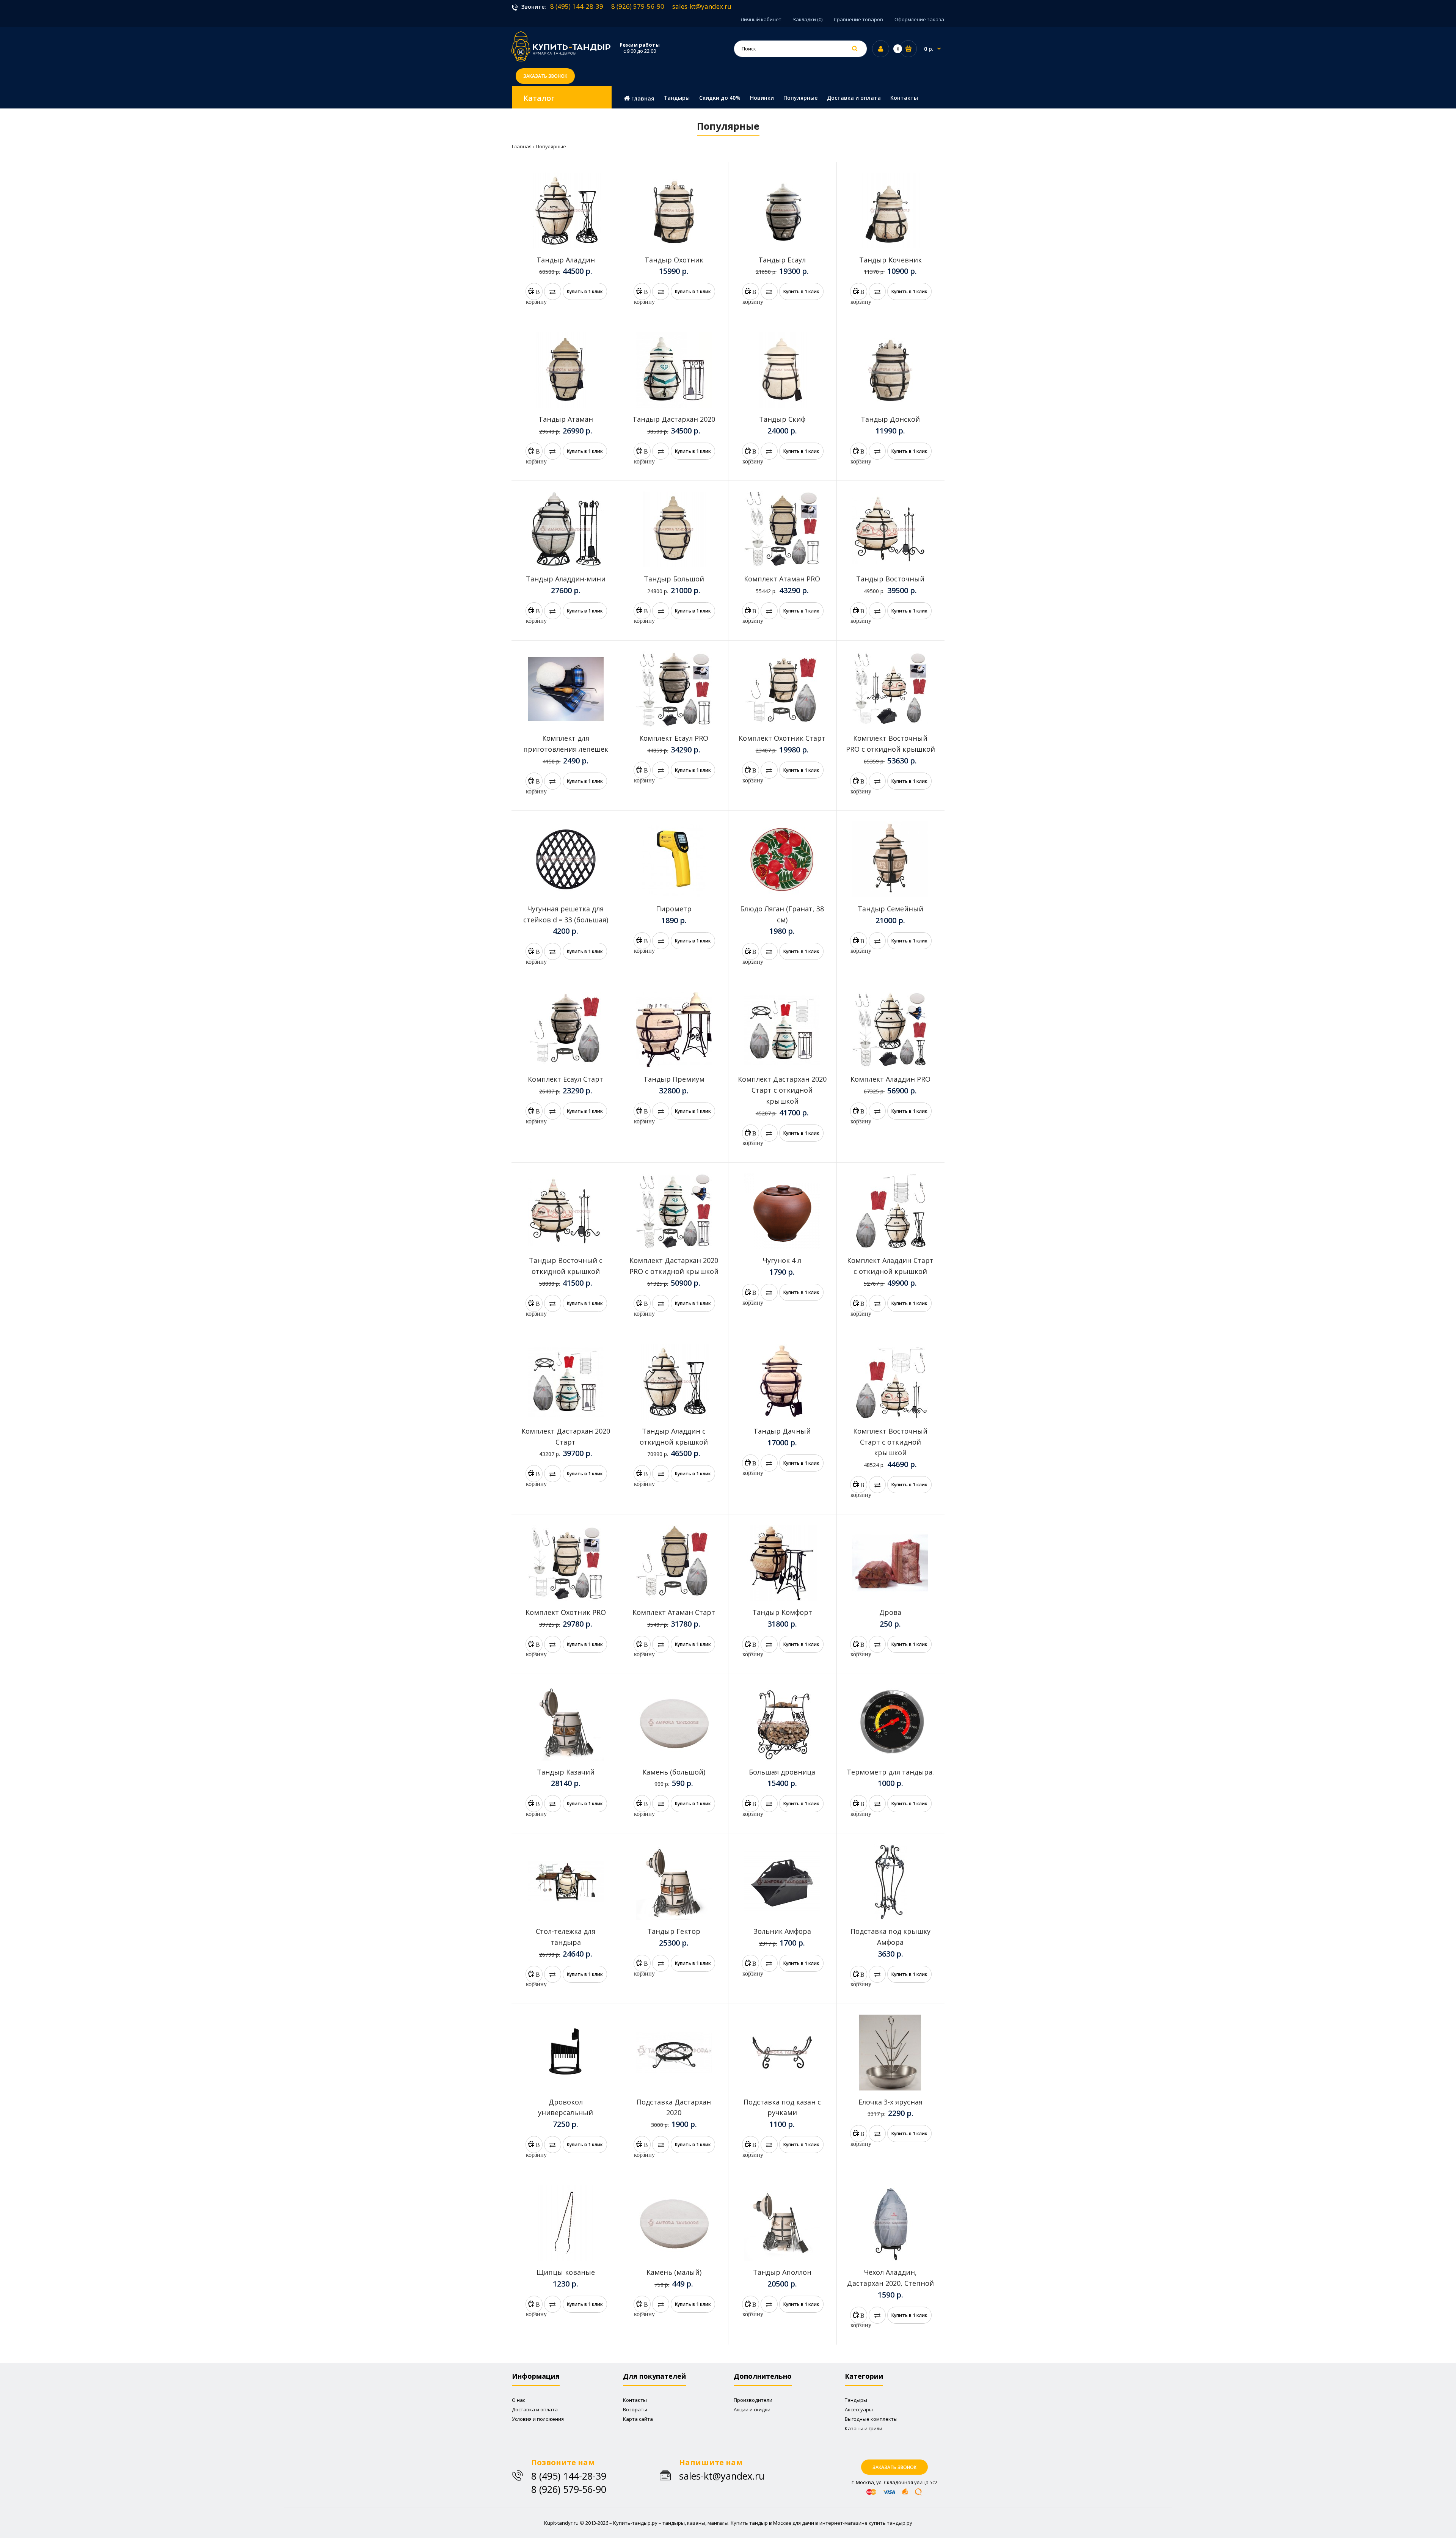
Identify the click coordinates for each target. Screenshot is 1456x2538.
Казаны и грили (864, 2428)
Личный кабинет (761, 19)
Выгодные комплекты (871, 2419)
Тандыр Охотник (674, 260)
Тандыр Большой (674, 579)
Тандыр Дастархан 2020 (674, 419)
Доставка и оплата (535, 2409)
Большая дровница (782, 1772)
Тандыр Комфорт (782, 1612)
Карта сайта (638, 2419)
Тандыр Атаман (566, 419)
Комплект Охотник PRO (566, 1612)
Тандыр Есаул (782, 260)
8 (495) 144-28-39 (577, 6)
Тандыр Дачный (782, 1431)
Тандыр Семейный (890, 909)
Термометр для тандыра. (890, 1772)
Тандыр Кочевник (890, 260)
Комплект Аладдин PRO (890, 1079)
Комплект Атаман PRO (782, 579)
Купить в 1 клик (585, 291)
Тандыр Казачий (566, 1772)
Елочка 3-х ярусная (890, 2102)
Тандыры (856, 2400)
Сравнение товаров (858, 19)
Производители (753, 2400)
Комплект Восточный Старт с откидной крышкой (890, 1442)
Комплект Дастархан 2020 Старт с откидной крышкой (782, 1090)
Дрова (890, 1612)
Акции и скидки (752, 2409)
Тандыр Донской (890, 419)
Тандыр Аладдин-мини (566, 579)
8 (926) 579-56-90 (638, 6)
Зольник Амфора (782, 1931)
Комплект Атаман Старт (674, 1612)
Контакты (635, 2400)
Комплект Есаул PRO (674, 738)
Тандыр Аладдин (566, 260)
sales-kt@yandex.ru (702, 6)
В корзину (534, 294)
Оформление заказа (919, 19)
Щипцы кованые (566, 2272)
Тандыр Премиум (674, 1079)
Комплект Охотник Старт (782, 738)
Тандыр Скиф (782, 419)
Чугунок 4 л (782, 1260)
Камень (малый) (674, 2272)
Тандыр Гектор (674, 1931)
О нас (519, 2400)
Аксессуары (859, 2409)
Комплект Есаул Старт (566, 1079)
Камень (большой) (674, 1772)
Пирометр (674, 909)
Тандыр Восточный (890, 579)
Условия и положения (538, 2419)
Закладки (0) (808, 19)
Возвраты (635, 2409)
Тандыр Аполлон (782, 2272)
